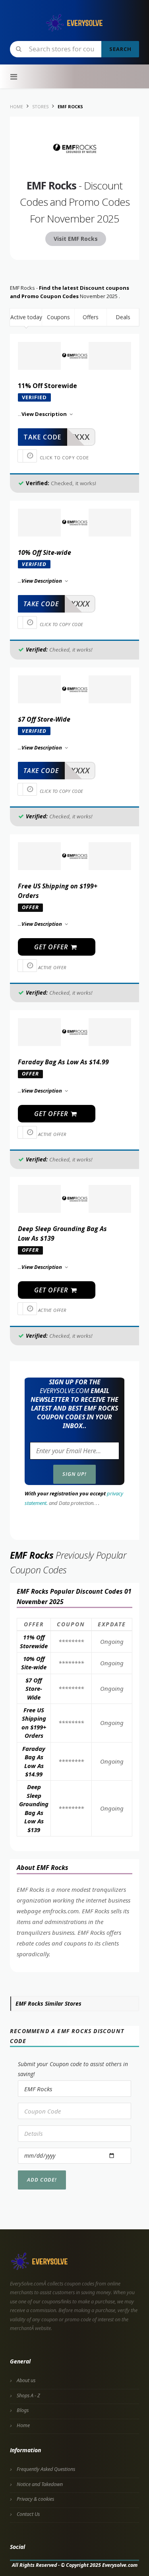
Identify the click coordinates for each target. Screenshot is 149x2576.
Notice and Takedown (40, 2484)
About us (26, 2380)
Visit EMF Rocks (76, 239)
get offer (52, 947)
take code (42, 437)
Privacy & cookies (35, 2499)
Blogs (23, 2410)
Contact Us (28, 2514)
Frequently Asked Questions (46, 2469)
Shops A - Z (28, 2395)
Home (23, 2425)
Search (120, 49)
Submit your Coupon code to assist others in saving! (73, 2069)
